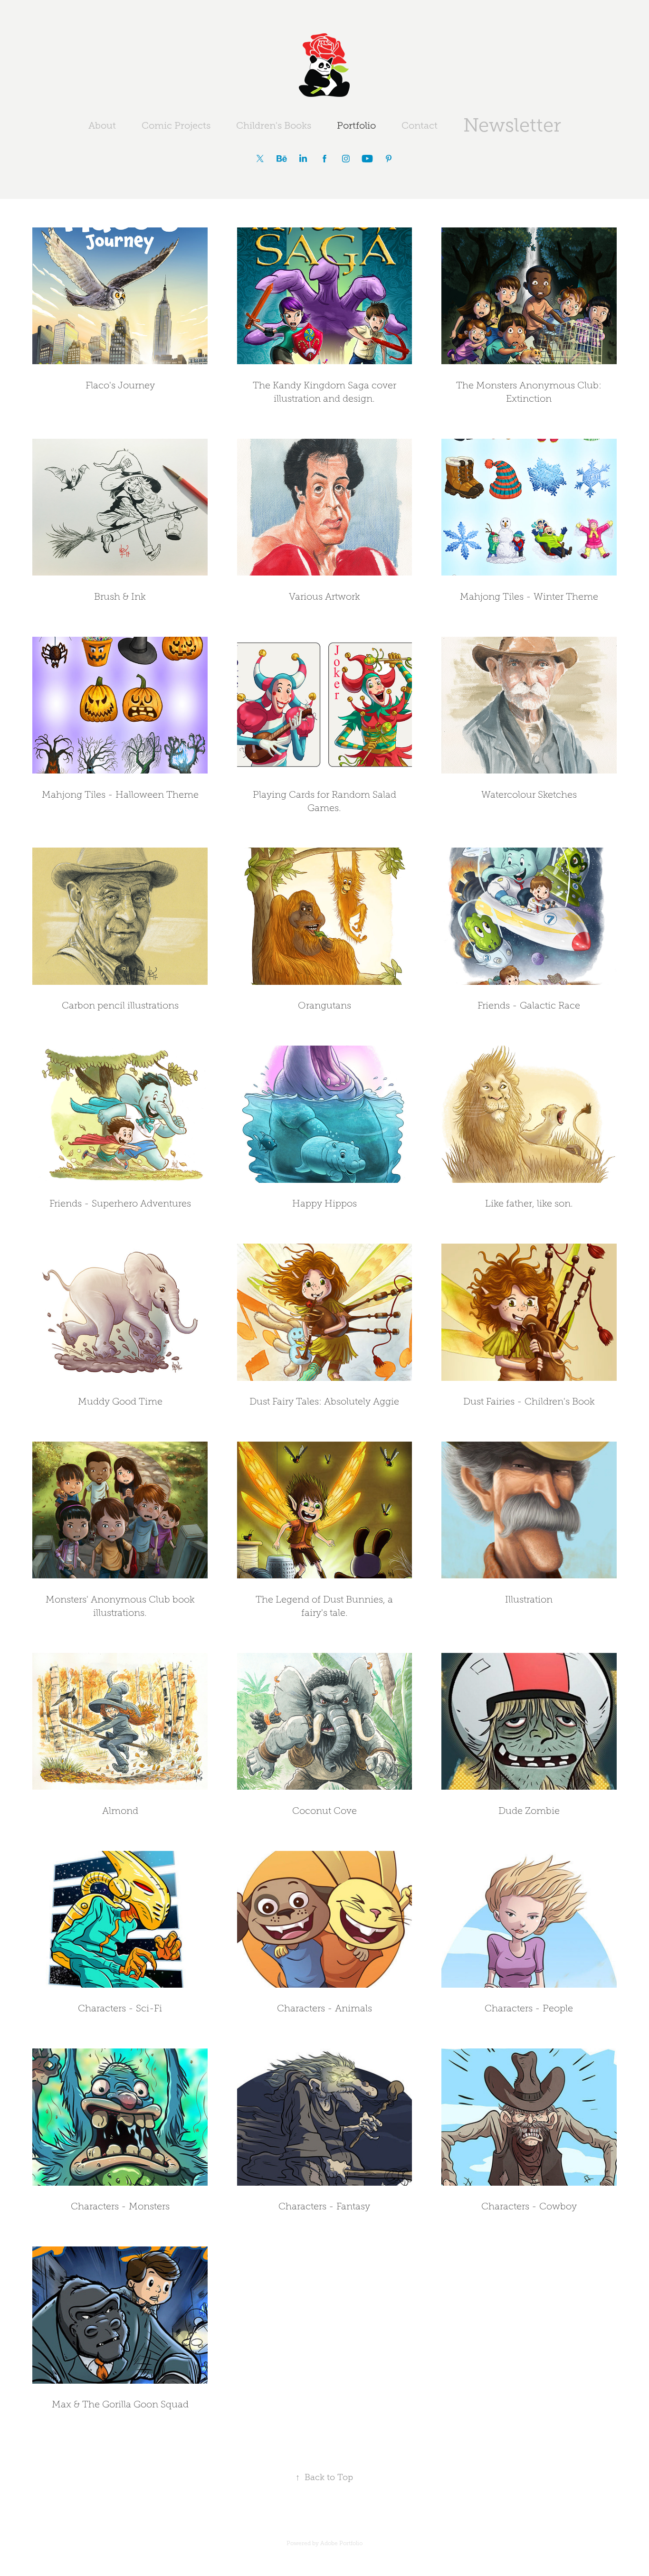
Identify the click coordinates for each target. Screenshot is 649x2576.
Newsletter (512, 125)
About (102, 125)
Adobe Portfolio (341, 2543)
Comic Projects (176, 125)
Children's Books (274, 125)
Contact (420, 125)
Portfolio (356, 125)
